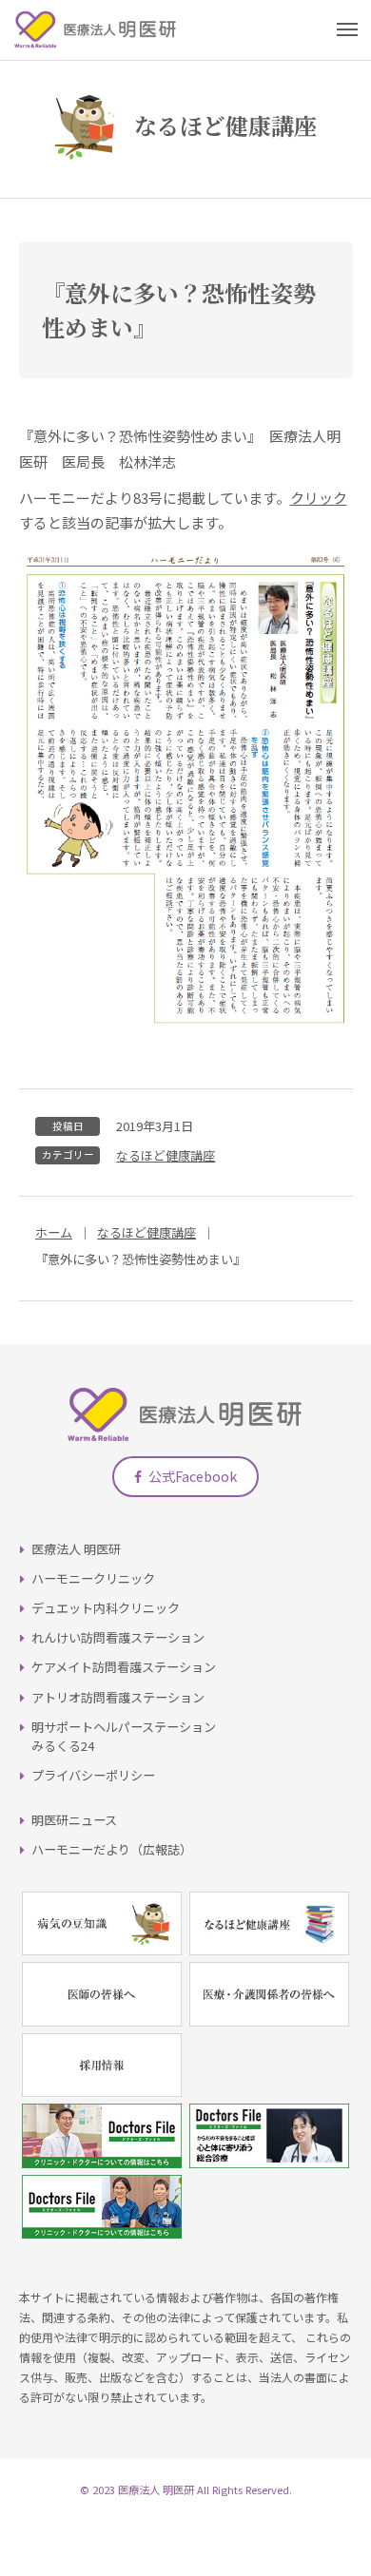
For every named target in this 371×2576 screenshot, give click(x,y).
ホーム (54, 1232)
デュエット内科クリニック (106, 1608)
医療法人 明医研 (76, 1549)
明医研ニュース (74, 1820)
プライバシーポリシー (93, 1775)
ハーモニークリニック (93, 1578)
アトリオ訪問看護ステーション (118, 1697)
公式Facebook (193, 1476)
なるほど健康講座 (166, 1155)
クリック (319, 498)
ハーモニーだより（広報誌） (112, 1849)
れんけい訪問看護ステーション (118, 1637)
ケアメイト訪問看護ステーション (124, 1667)
